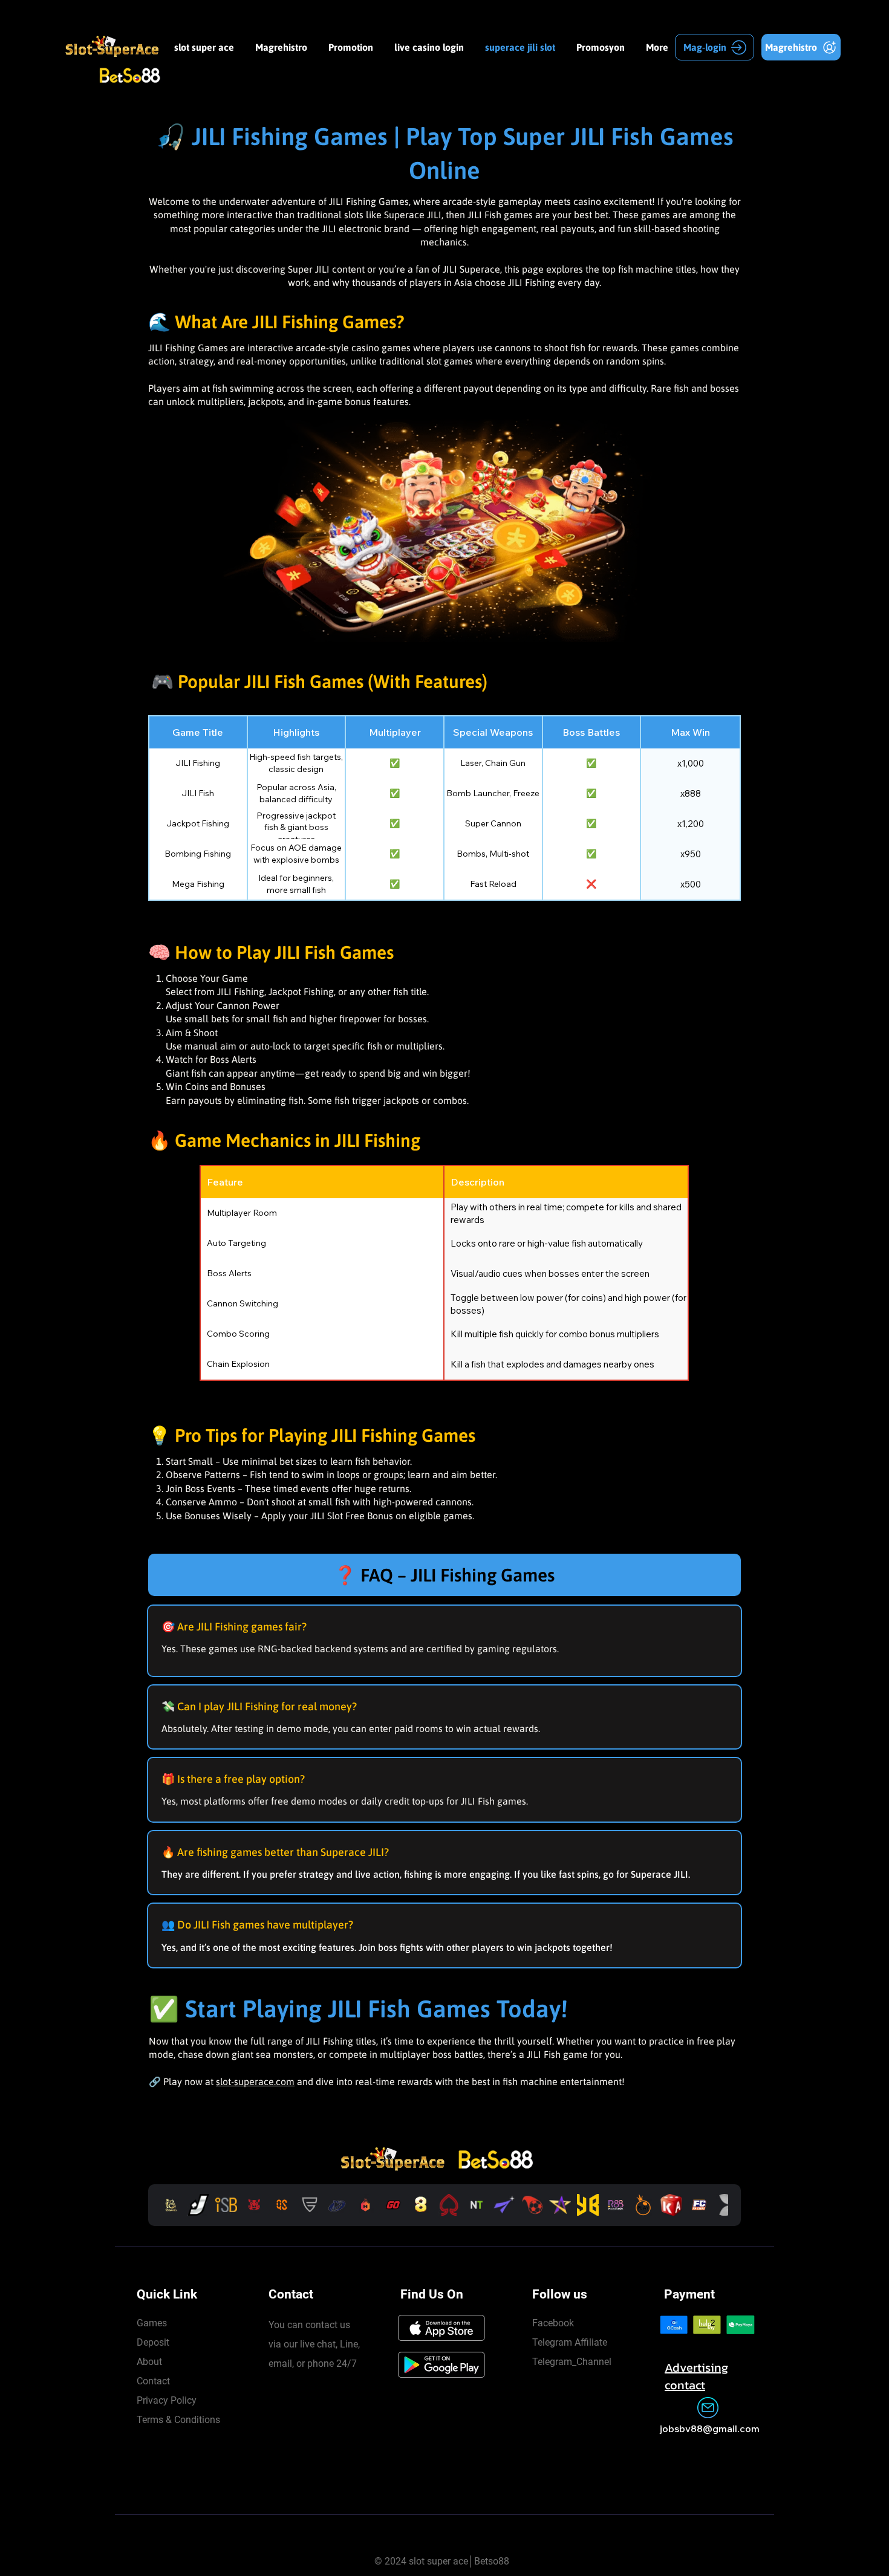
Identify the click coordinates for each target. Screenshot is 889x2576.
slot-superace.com (255, 2081)
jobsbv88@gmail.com (710, 2428)
